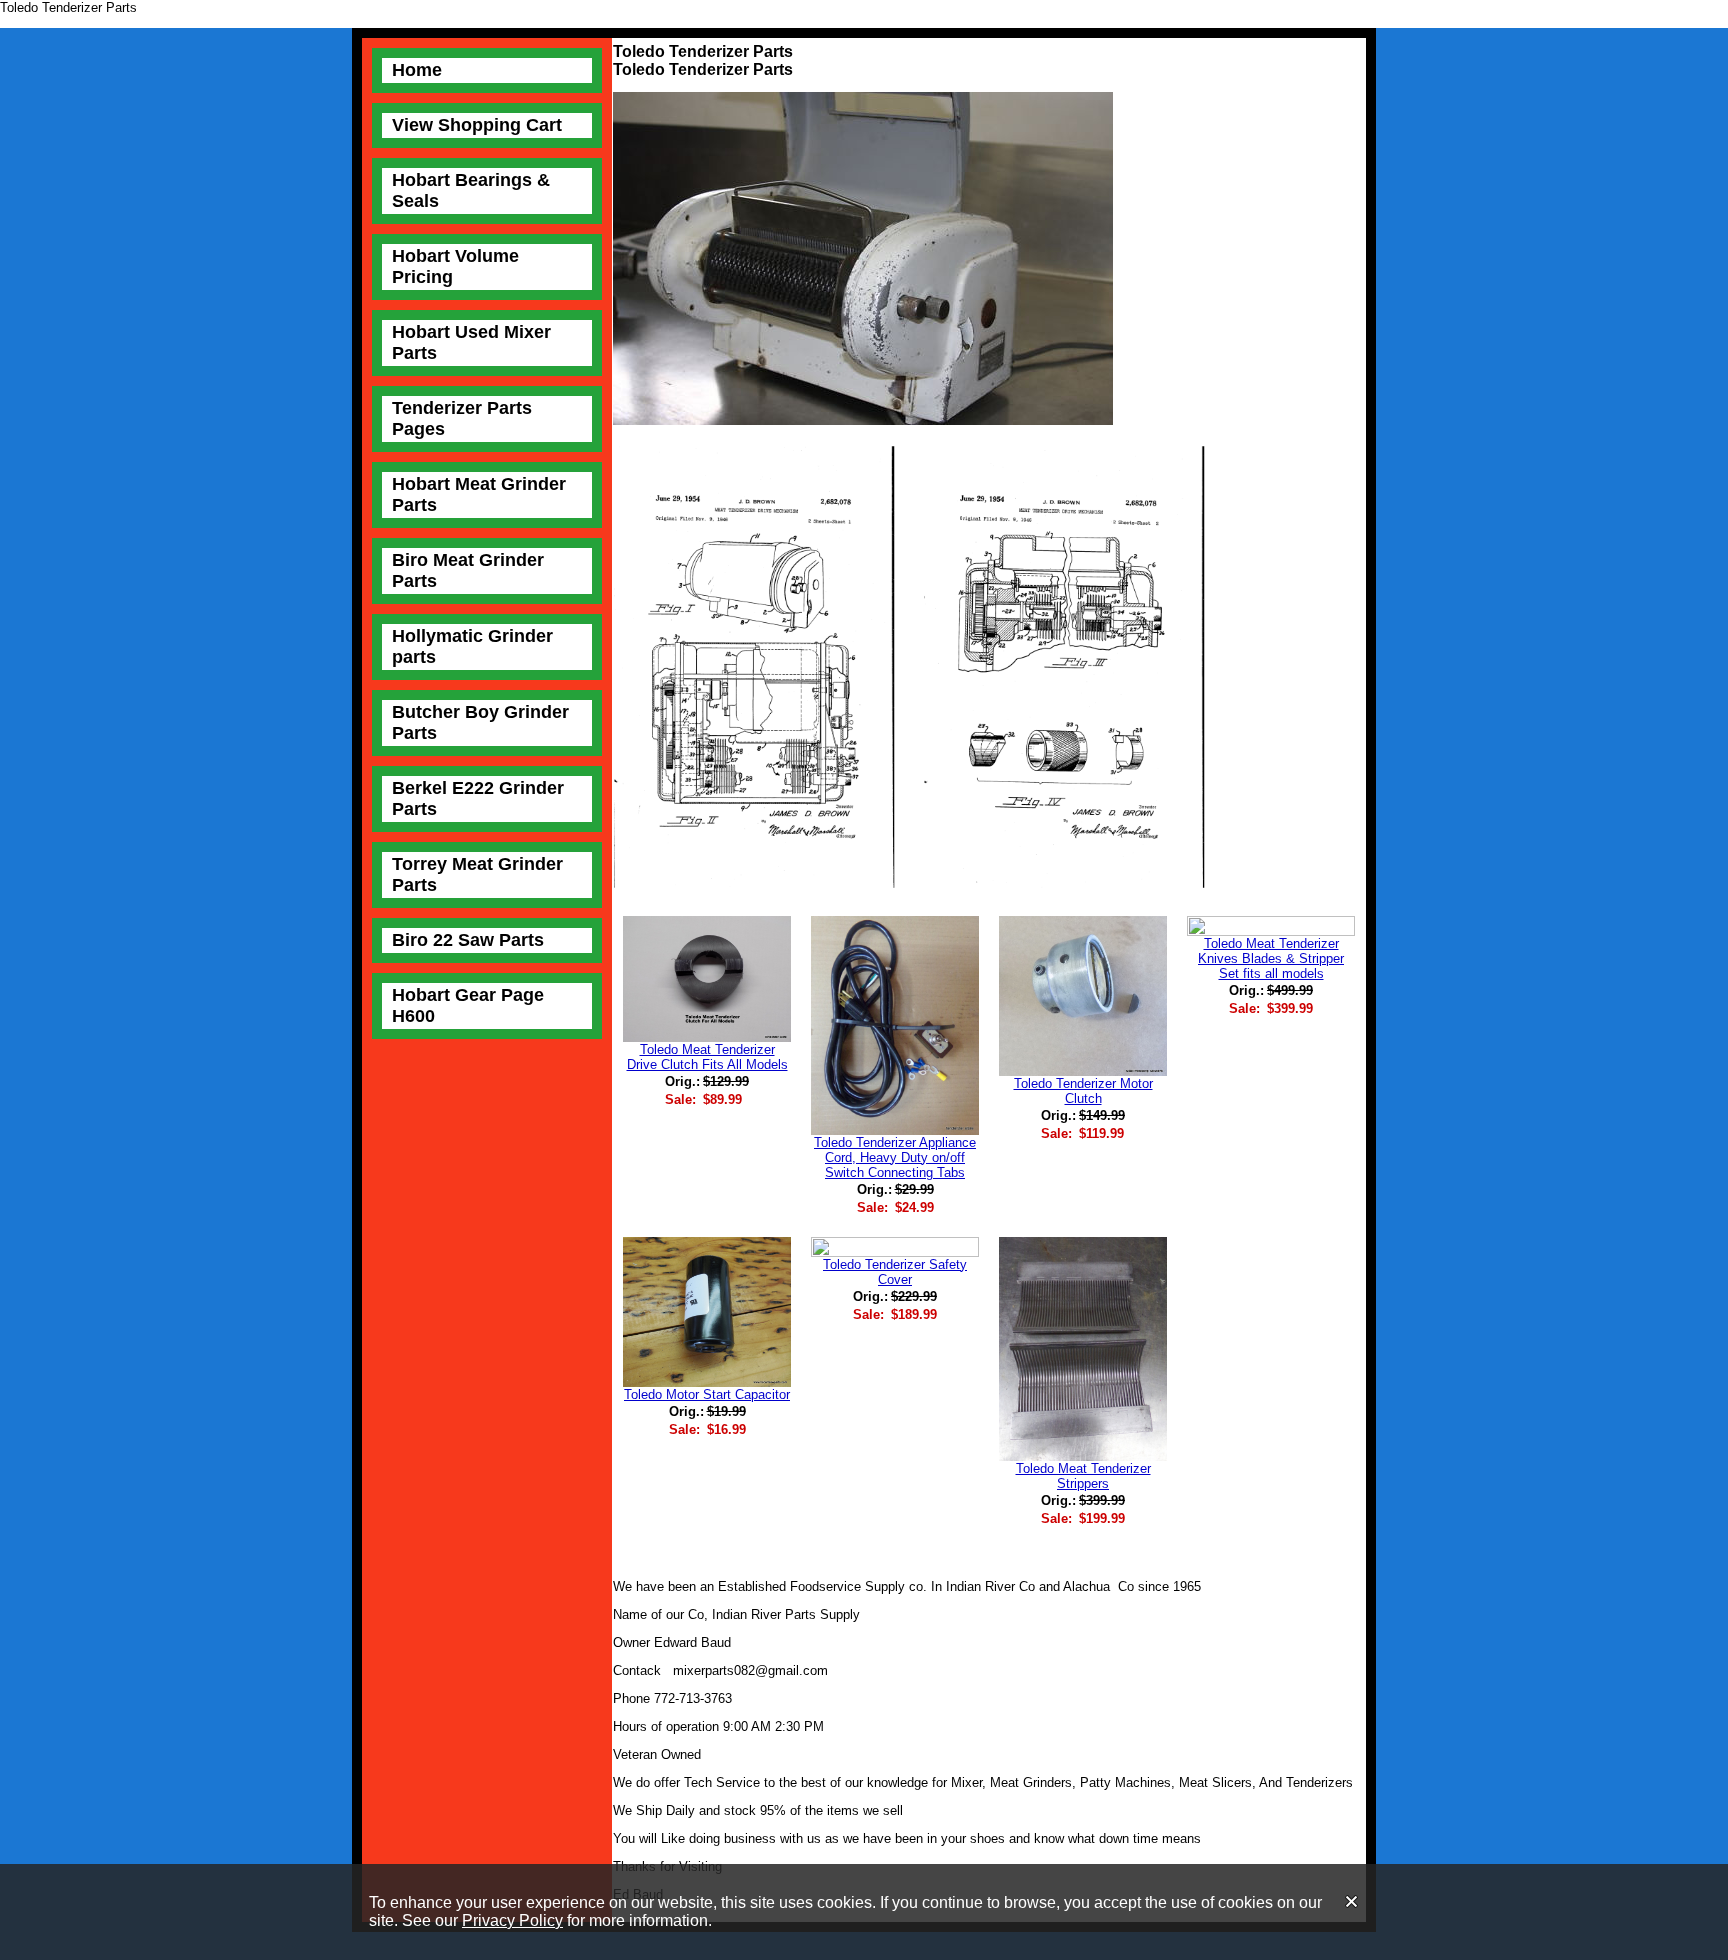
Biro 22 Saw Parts (468, 940)
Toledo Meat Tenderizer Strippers (1083, 1476)
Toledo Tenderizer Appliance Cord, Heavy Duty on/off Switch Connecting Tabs (895, 1157)
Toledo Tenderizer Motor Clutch (1083, 1091)
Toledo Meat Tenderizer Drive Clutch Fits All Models (707, 1057)
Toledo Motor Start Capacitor (707, 1394)
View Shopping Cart (477, 125)
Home (417, 70)
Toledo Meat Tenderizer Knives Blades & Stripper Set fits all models (1271, 958)
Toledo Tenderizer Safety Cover (895, 1272)
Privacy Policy (512, 1920)
